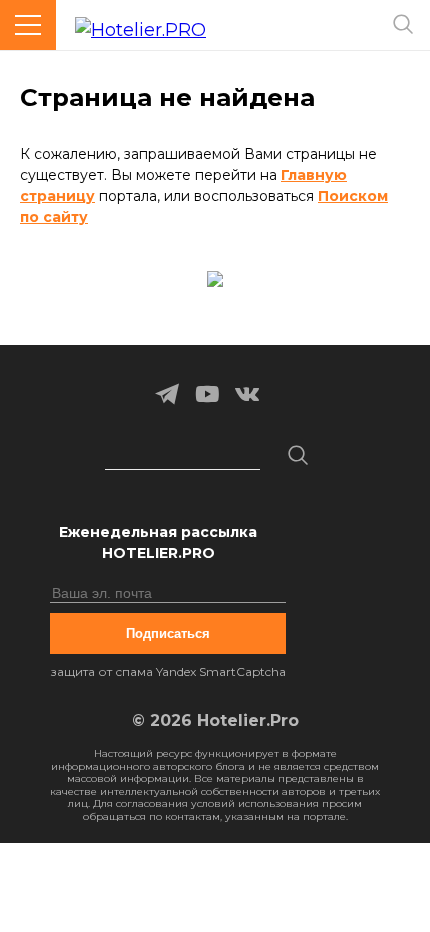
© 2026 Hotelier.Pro (215, 720)
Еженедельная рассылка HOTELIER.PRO (158, 542)
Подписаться (168, 633)
